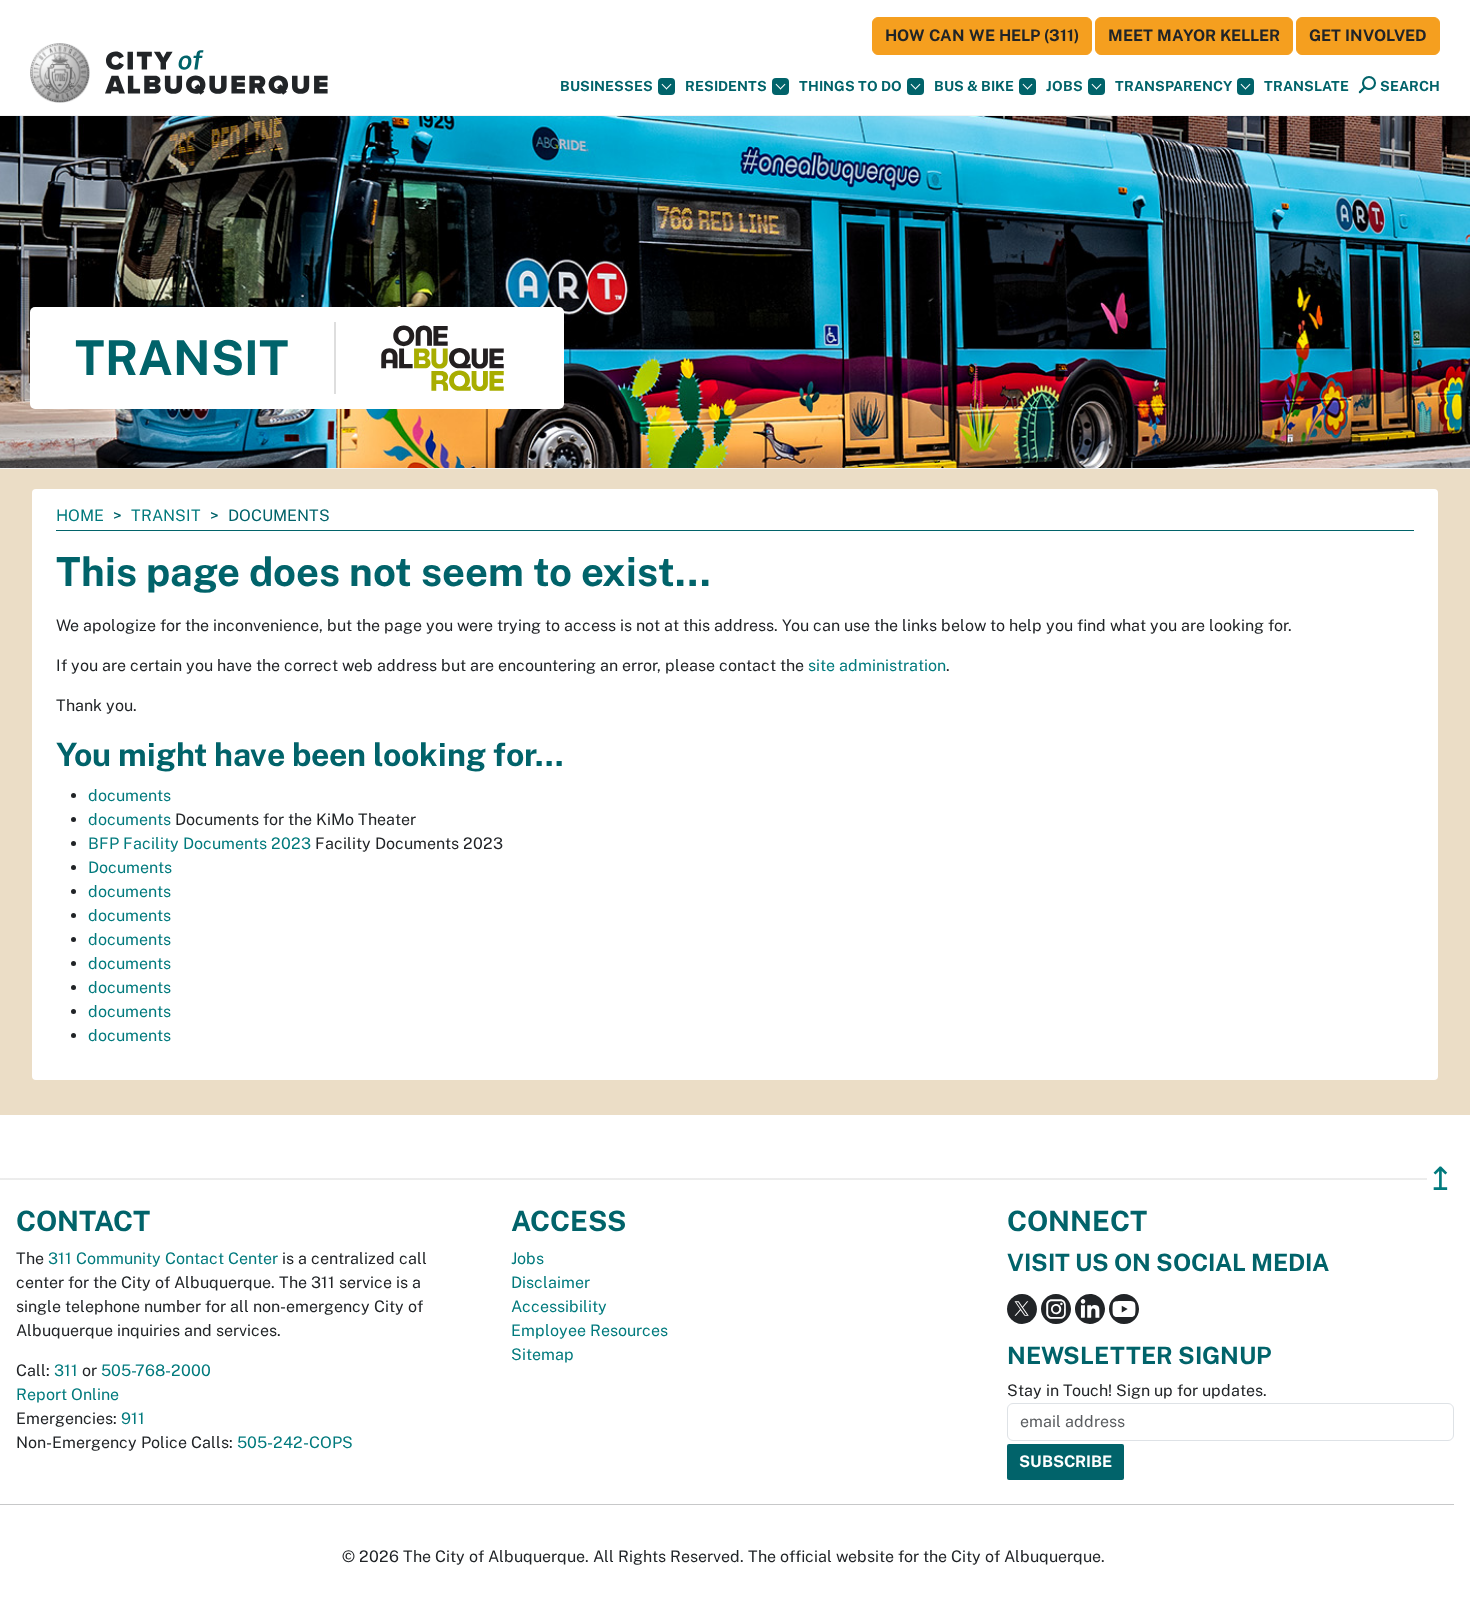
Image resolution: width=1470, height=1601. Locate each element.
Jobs (1064, 86)
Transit (166, 515)
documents (129, 795)
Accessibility (559, 1306)
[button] (1306, 86)
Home (80, 515)
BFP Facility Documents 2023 (199, 843)
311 (66, 1370)
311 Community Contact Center (163, 1258)
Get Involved (1368, 35)
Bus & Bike (974, 86)
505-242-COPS (295, 1442)
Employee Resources (589, 1330)
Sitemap (542, 1354)
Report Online (67, 1394)
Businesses (606, 86)
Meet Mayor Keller (1194, 35)
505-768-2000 (156, 1370)
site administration (877, 665)
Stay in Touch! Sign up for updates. (1137, 1390)
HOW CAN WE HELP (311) (982, 35)
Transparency (1173, 86)
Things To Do (850, 86)
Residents (726, 86)
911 (133, 1418)
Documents (130, 867)
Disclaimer (550, 1282)
